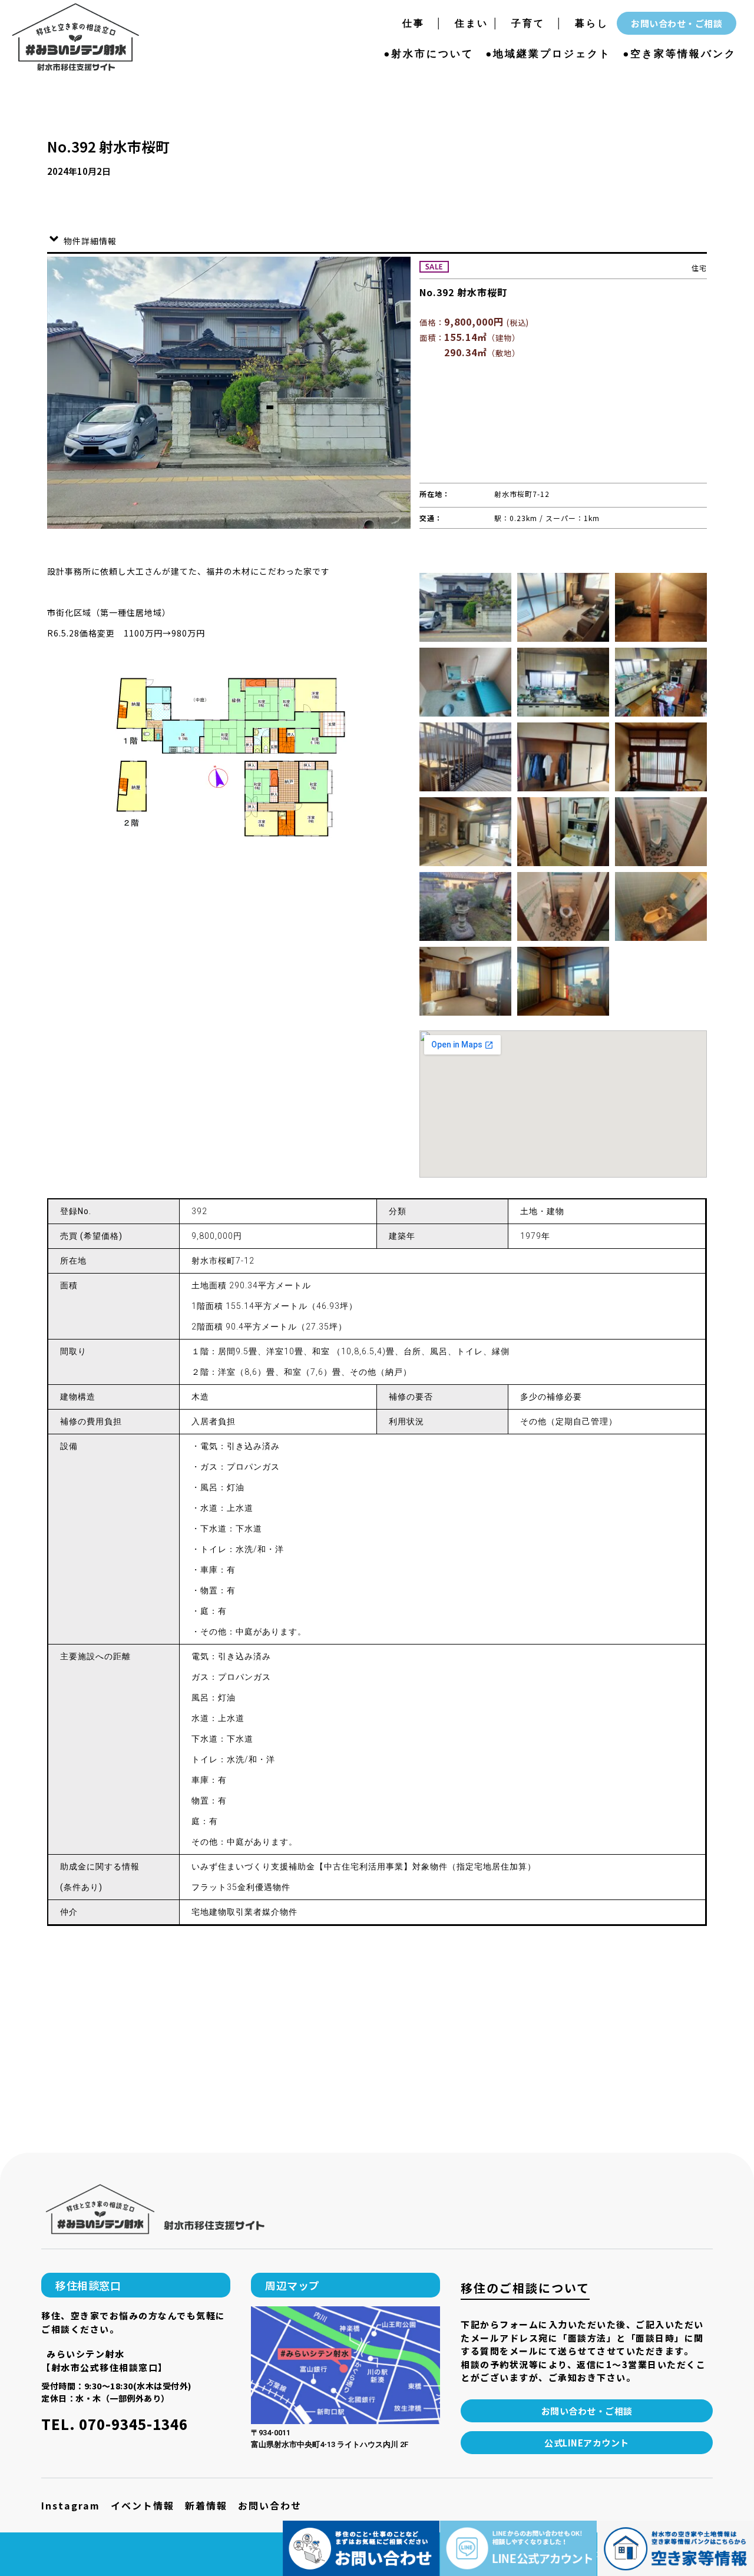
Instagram (71, 2505)
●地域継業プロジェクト (548, 54)
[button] (136, 2285)
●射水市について (429, 54)
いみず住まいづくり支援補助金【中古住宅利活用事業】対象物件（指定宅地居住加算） (364, 1866)
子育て (528, 23)
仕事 (419, 23)
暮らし (592, 23)
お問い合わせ (270, 2505)
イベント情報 (143, 2505)
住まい (466, 23)
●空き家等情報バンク (679, 54)
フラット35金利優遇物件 (241, 1887)
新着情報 (206, 2505)
